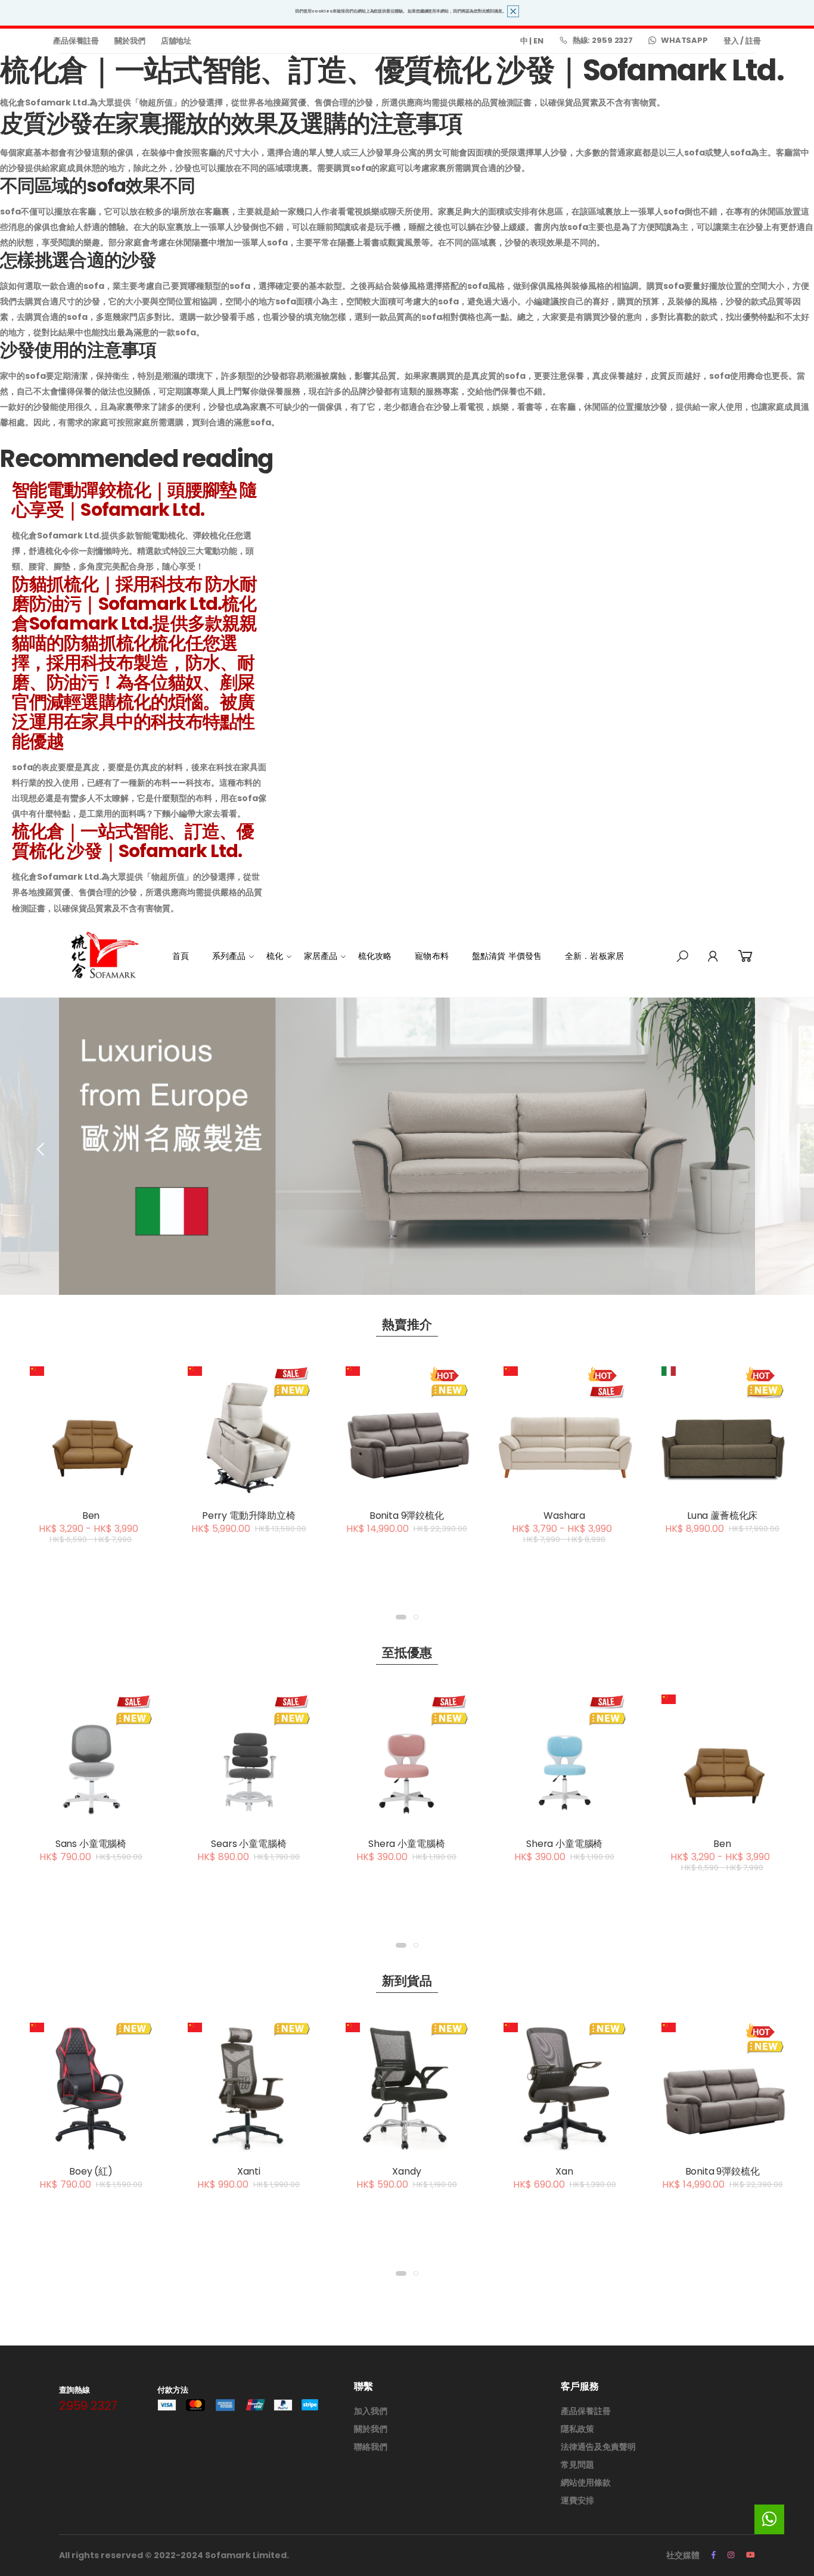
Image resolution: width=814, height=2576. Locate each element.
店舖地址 (176, 41)
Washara (564, 1516)
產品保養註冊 (76, 41)
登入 (731, 41)
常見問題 (577, 2465)
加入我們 (371, 2411)
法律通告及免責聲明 (598, 2447)
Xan (564, 2171)
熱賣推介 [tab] (407, 1324)
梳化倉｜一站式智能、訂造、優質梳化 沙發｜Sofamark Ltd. (133, 841)
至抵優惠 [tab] (407, 1653)
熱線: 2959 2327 (603, 40)
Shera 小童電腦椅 (406, 1844)
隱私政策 (577, 2429)
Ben (91, 1516)
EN (538, 41)
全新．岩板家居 (594, 956)
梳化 (275, 956)
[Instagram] (731, 2555)
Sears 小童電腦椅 (248, 1844)
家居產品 (321, 956)
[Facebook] (714, 2555)
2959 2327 (88, 2406)
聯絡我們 (371, 2447)
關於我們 (130, 41)
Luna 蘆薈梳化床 (722, 1516)
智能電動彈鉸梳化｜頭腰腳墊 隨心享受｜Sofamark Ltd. (135, 500)
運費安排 (577, 2500)
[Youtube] (751, 2555)
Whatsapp (684, 40)
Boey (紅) (91, 2171)
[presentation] (42, 1149)
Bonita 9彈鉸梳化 (407, 1516)
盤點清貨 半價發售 (507, 956)
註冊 (753, 41)
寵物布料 (432, 956)
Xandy (406, 2171)
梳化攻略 (375, 956)
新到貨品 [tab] (407, 1981)
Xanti (249, 2171)
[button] (682, 957)
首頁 (181, 956)
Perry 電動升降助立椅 (249, 1516)
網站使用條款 (586, 2482)
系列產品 (229, 956)
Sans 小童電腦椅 (91, 1844)
